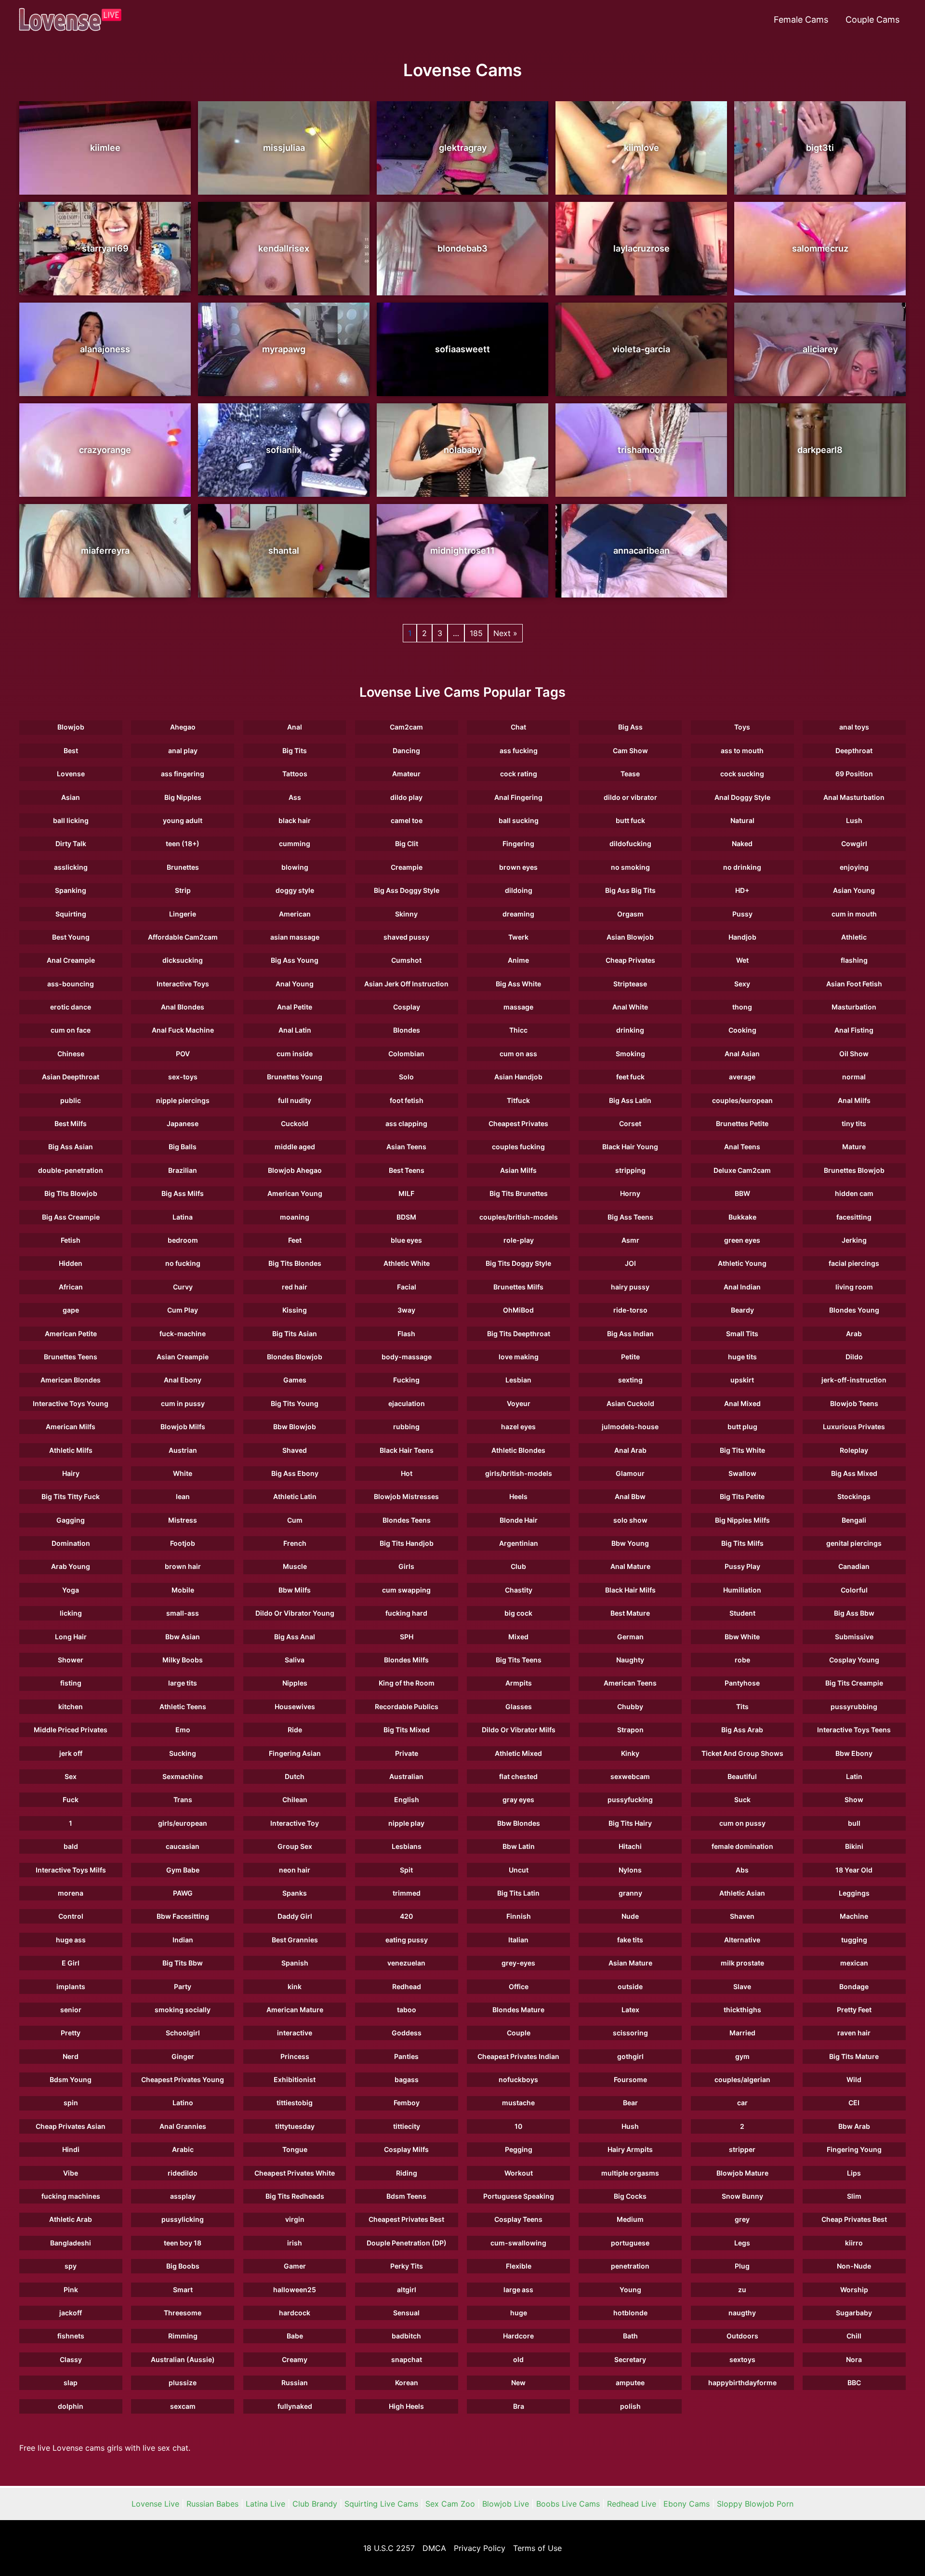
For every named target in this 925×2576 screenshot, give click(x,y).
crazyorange (105, 450)
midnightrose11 (462, 551)
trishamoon (641, 450)
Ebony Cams (687, 2504)
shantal (284, 551)
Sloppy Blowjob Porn (755, 2504)
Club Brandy (315, 2504)
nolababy (463, 450)
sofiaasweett (462, 349)
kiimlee (105, 148)
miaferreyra (105, 551)
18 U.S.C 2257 (389, 2548)
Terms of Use (537, 2548)
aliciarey (820, 349)
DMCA (434, 2548)
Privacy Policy (480, 2548)
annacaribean (641, 551)
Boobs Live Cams (568, 2504)
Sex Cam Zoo (450, 2504)
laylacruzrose (641, 248)
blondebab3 (462, 248)
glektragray (463, 148)
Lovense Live (155, 2504)
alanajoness (105, 349)
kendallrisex (284, 248)
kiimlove (641, 148)
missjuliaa (284, 148)
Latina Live (265, 2504)
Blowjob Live (506, 2504)
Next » (505, 633)
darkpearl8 (820, 450)
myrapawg (284, 349)
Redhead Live (632, 2504)
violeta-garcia (641, 349)
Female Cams (801, 20)
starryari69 (105, 248)
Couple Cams (872, 20)
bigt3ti (820, 148)
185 (476, 633)
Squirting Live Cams (381, 2504)
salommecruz (820, 248)
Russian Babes (212, 2504)
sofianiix (284, 450)
